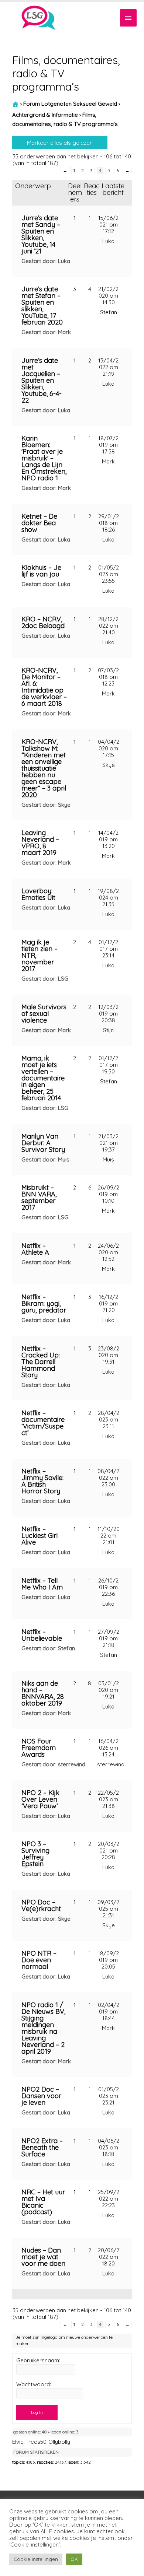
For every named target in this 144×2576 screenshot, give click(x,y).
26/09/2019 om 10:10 (109, 1194)
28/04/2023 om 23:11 (109, 1420)
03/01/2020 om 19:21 (109, 1690)
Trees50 (36, 2442)
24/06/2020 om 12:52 (108, 1252)
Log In (37, 2412)
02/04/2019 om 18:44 (109, 2011)
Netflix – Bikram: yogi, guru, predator (44, 1303)
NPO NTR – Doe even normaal (39, 1960)
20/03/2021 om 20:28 (109, 1850)
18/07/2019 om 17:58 (108, 445)
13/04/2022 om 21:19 (108, 367)
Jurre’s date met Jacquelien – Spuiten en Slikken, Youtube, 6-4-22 (42, 380)
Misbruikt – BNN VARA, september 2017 (39, 1197)
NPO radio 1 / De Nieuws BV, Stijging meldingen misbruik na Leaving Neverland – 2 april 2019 (43, 2028)
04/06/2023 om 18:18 (109, 2147)
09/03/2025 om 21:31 (108, 1909)
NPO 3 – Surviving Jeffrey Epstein (35, 1854)
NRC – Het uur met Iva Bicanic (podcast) (43, 2202)
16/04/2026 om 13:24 (108, 1748)
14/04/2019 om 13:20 (108, 839)
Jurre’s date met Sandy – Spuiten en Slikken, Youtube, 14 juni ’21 (41, 234)
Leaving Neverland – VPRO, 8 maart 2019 (40, 843)
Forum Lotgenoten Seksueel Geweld (70, 104)
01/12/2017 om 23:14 (108, 949)
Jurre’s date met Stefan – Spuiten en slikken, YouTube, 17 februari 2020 (42, 306)
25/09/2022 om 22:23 (109, 2199)
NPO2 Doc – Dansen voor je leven (41, 2096)
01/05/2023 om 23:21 (109, 2096)
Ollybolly (59, 2442)
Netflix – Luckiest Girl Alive (40, 1536)
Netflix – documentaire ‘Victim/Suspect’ (43, 1423)
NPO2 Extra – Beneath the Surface (42, 2147)
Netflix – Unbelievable (42, 1635)
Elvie (18, 2442)
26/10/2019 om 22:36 (108, 1587)
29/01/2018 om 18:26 (109, 523)
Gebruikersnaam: (38, 2361)
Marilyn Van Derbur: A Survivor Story (43, 1143)
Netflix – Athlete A (35, 1249)
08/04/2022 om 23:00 (108, 1478)
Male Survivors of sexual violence (44, 1014)
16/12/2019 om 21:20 (109, 1303)
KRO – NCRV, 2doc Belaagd (43, 622)
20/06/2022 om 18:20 (109, 2257)
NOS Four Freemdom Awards (39, 1748)
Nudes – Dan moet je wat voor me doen (43, 2257)
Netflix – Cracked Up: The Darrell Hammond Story (41, 1362)
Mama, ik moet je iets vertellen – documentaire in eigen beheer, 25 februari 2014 (43, 1078)
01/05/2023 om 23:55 (109, 574)
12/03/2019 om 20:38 (108, 1014)
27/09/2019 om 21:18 (109, 1638)
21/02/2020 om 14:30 (108, 296)
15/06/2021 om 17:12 (108, 225)
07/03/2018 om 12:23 (108, 677)
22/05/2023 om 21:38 (108, 1799)
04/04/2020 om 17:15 (109, 748)
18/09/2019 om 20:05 (108, 1960)
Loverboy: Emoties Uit (38, 894)
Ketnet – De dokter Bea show (39, 523)
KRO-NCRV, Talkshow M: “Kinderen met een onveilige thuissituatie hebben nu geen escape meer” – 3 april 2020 (44, 768)
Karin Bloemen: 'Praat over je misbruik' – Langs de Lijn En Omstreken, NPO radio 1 (44, 458)
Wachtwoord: (34, 2384)
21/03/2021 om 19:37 (108, 1143)
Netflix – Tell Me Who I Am (42, 1584)
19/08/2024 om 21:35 (108, 898)
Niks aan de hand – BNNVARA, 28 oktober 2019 (43, 1693)
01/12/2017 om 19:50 (108, 1065)
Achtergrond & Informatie (45, 115)
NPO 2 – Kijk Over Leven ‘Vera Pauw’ (40, 1799)
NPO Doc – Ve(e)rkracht (41, 1905)
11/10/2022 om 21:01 (109, 1536)
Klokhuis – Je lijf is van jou (41, 571)
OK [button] (74, 2559)
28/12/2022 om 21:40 (108, 626)
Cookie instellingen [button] (36, 2559)
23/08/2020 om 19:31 (109, 1355)
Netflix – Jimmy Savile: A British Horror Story (42, 1481)
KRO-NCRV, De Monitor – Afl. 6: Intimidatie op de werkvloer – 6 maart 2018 (44, 687)
